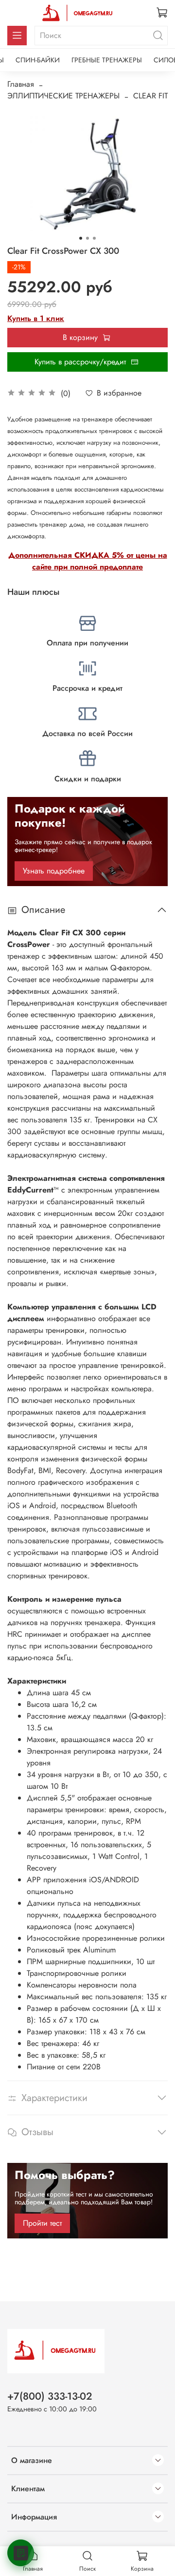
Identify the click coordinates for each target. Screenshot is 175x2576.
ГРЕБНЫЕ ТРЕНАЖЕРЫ (107, 60)
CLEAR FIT (150, 96)
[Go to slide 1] (81, 238)
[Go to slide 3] (94, 238)
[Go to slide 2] (87, 238)
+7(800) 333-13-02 (50, 2396)
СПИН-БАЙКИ (38, 60)
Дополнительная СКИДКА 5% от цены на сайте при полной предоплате (88, 561)
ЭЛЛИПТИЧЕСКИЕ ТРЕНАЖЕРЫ (63, 96)
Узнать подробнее (54, 871)
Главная (21, 84)
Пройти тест (42, 2223)
